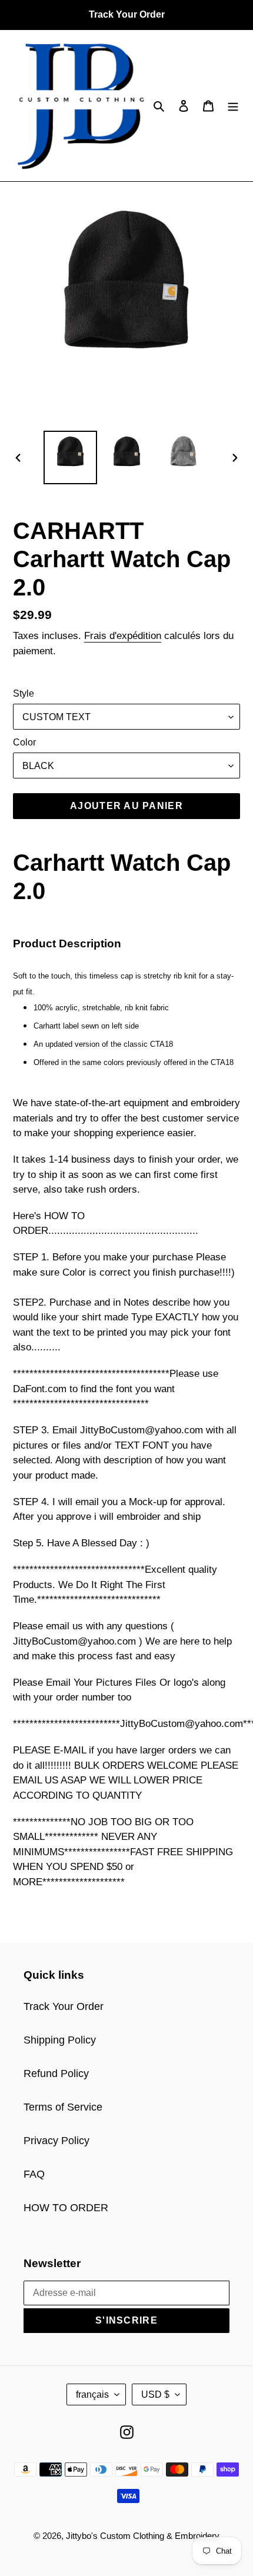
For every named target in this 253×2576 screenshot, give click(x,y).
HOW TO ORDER (66, 2208)
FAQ (34, 2174)
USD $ (155, 2394)
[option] (71, 457)
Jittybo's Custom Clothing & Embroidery (143, 2536)
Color (24, 742)
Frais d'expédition (123, 636)
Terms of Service (63, 2107)
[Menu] (233, 106)
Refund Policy (56, 2074)
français (92, 2394)
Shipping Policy (60, 2040)
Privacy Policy (56, 2141)
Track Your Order (64, 2006)
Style (24, 693)
